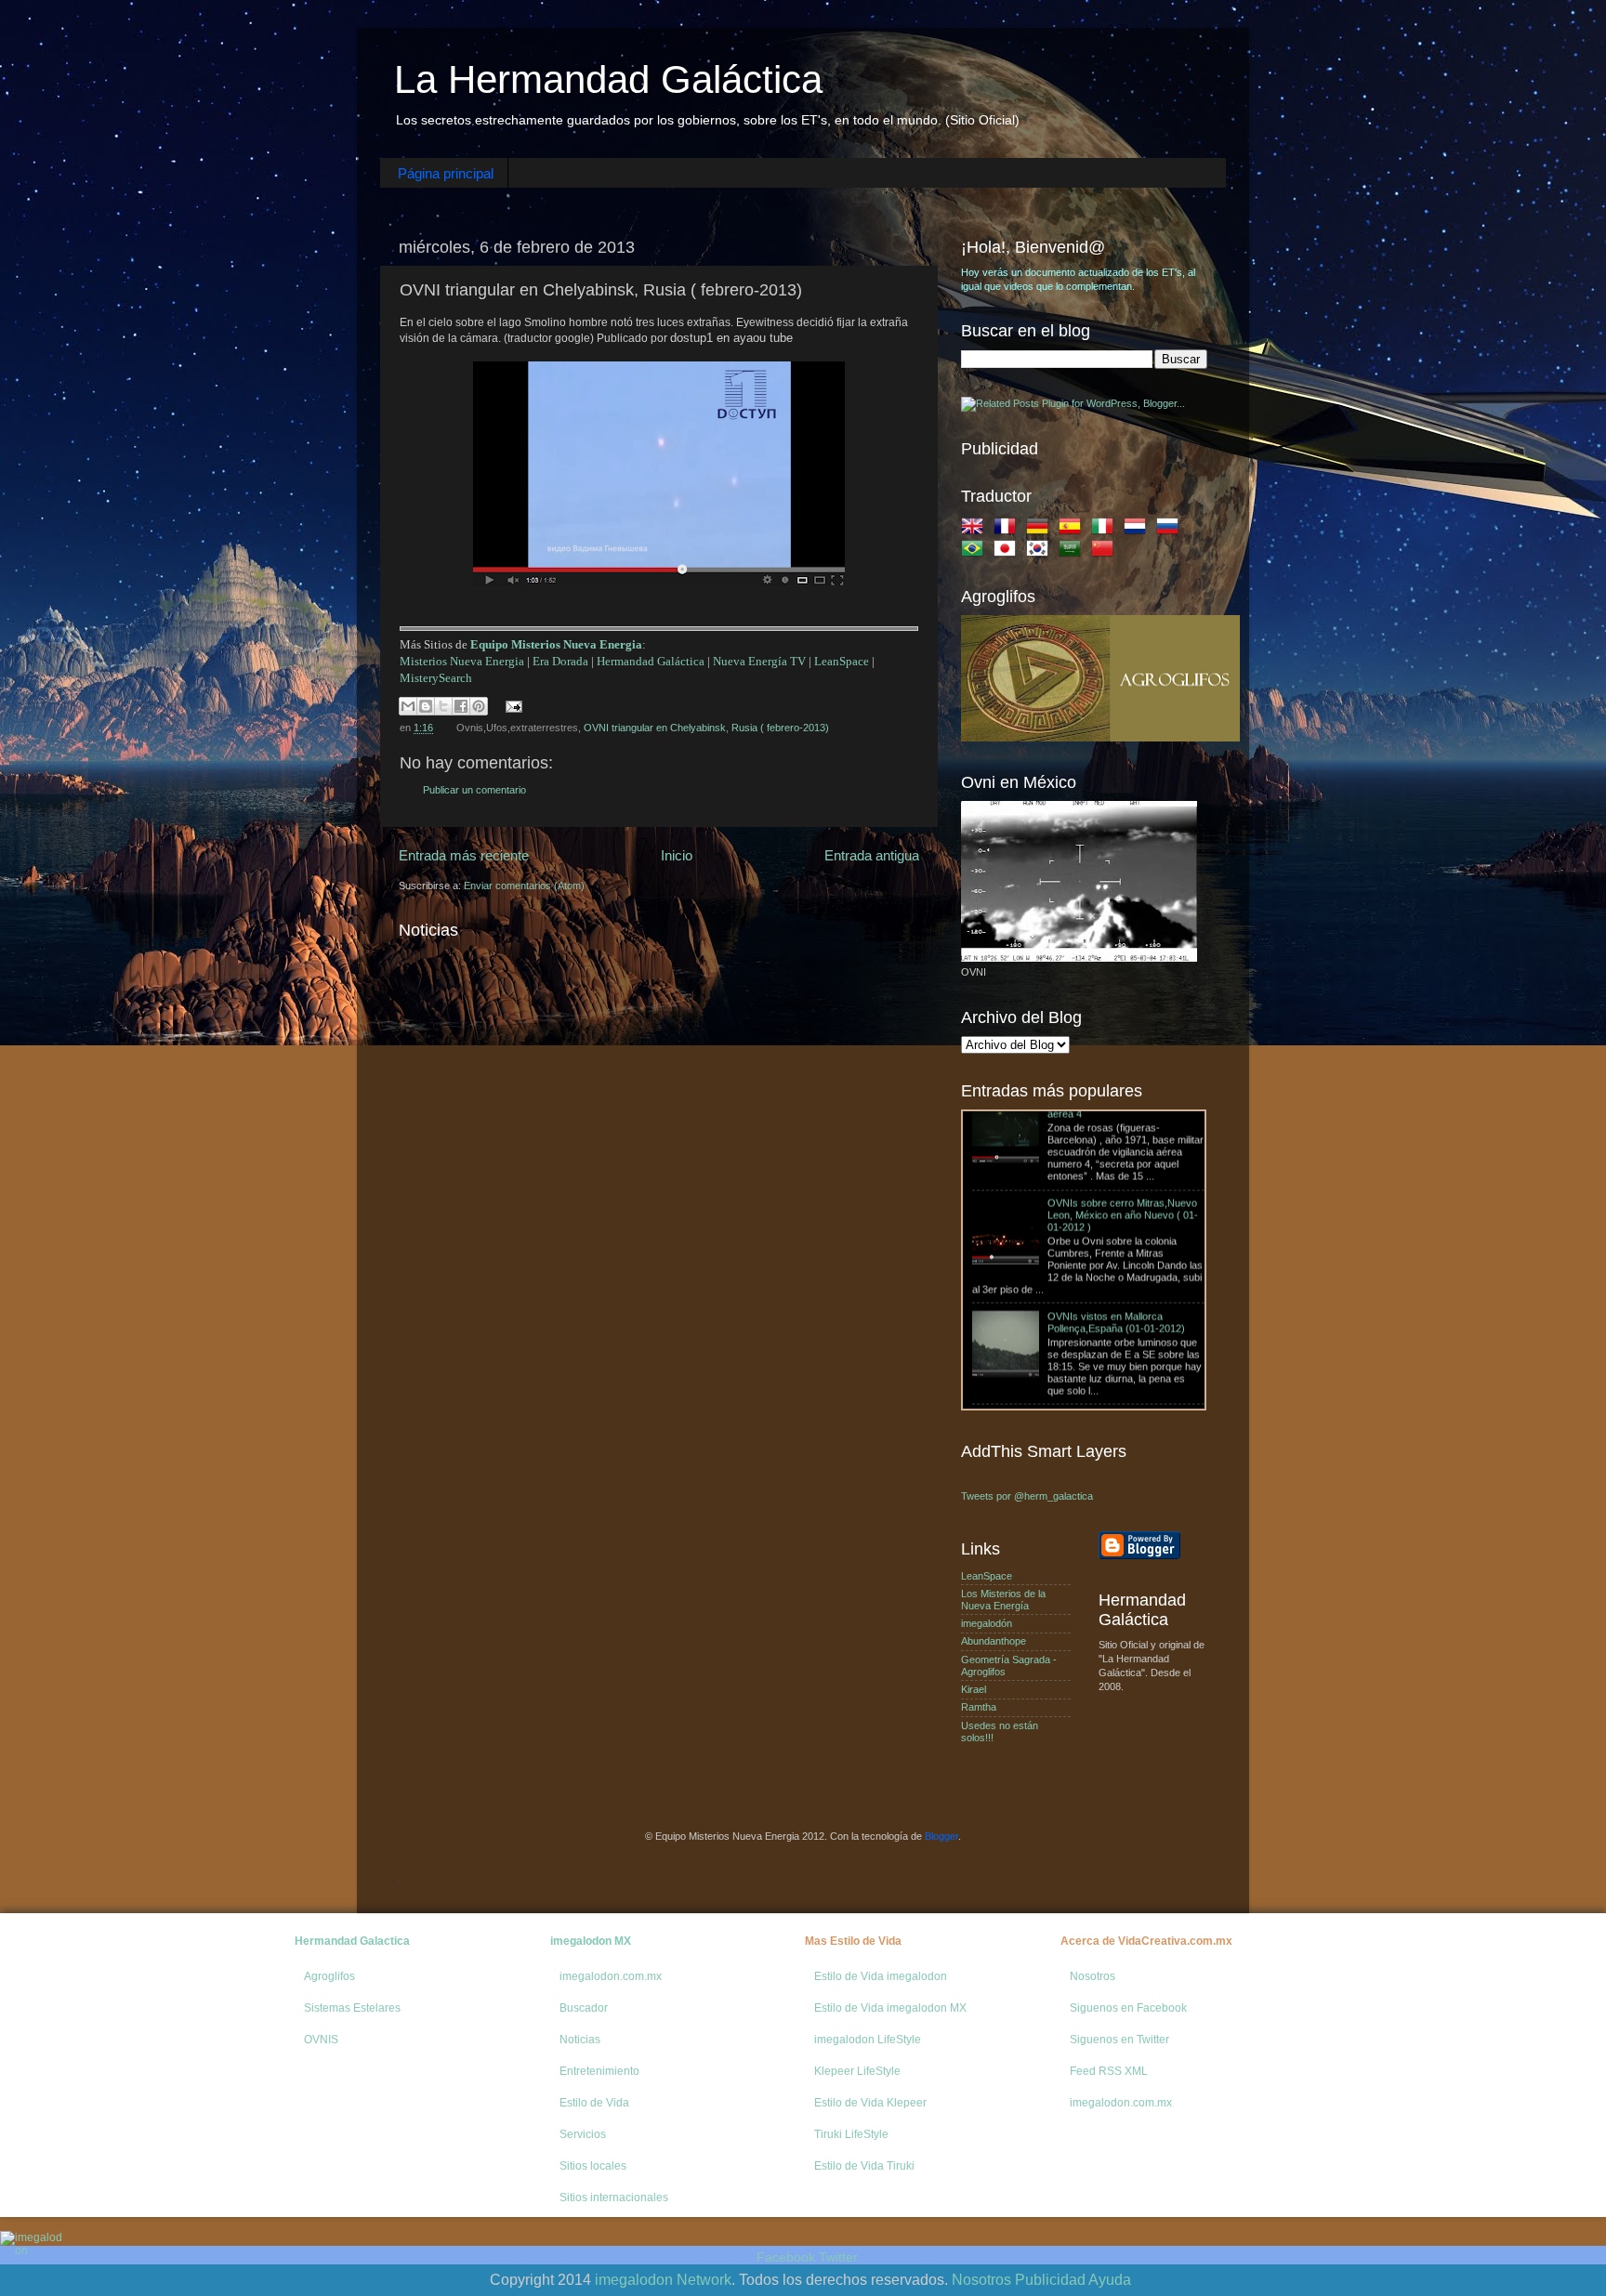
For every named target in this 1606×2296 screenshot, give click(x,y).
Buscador (584, 2008)
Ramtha (979, 1707)
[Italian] (1106, 530)
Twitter (838, 2257)
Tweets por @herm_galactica (1027, 1496)
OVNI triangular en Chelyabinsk (655, 728)
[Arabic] (1073, 552)
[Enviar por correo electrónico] (408, 706)
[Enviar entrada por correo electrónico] (512, 705)
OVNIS (321, 2040)
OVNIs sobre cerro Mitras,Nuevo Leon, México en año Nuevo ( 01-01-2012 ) (1123, 1128)
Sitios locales (593, 2166)
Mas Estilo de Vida (853, 1941)
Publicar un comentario (474, 790)
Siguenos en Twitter (1119, 2040)
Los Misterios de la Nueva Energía (1003, 1600)
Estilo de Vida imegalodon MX (890, 2008)
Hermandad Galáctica (651, 661)
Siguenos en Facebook (1128, 2008)
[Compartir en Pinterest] (479, 706)
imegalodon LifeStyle (868, 2040)
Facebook (786, 2257)
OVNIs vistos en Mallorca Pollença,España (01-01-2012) (1116, 1235)
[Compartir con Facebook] (461, 706)
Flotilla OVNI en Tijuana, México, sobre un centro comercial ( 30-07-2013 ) (1120, 1343)
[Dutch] (1139, 530)
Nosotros (1093, 1976)
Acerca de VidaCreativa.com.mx (1146, 1941)
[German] (1041, 530)
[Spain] (1073, 530)
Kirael (974, 1689)
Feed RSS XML (1109, 2071)
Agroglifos (329, 1976)
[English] (976, 530)
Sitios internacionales (614, 2198)
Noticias (580, 2040)
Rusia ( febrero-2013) (780, 728)
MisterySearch (436, 678)
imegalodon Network (663, 2280)
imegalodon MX (591, 1941)
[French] (1008, 530)
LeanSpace (842, 661)
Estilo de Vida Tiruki (864, 2166)
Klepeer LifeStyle (857, 2071)
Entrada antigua (872, 855)
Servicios (583, 2134)
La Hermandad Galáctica (608, 79)
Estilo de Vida (594, 2103)
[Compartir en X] (443, 706)
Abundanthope (994, 1641)
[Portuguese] (976, 552)
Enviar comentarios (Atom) (524, 886)
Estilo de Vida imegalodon (881, 1976)
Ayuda (1110, 2280)
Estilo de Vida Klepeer (870, 2103)
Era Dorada (560, 661)
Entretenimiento (599, 2071)
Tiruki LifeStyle (851, 2134)
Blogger (941, 1836)
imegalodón (987, 1623)
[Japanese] (1008, 552)
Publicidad (1050, 2280)
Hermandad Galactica (352, 1941)
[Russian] (1171, 530)
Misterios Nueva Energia (462, 661)
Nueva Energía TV (759, 661)
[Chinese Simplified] (1106, 552)
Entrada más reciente (464, 855)
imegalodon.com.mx (611, 1976)
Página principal (446, 173)
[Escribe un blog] (426, 706)
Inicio (677, 855)
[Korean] (1041, 552)
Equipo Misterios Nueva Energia (556, 644)
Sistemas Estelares (352, 2008)
